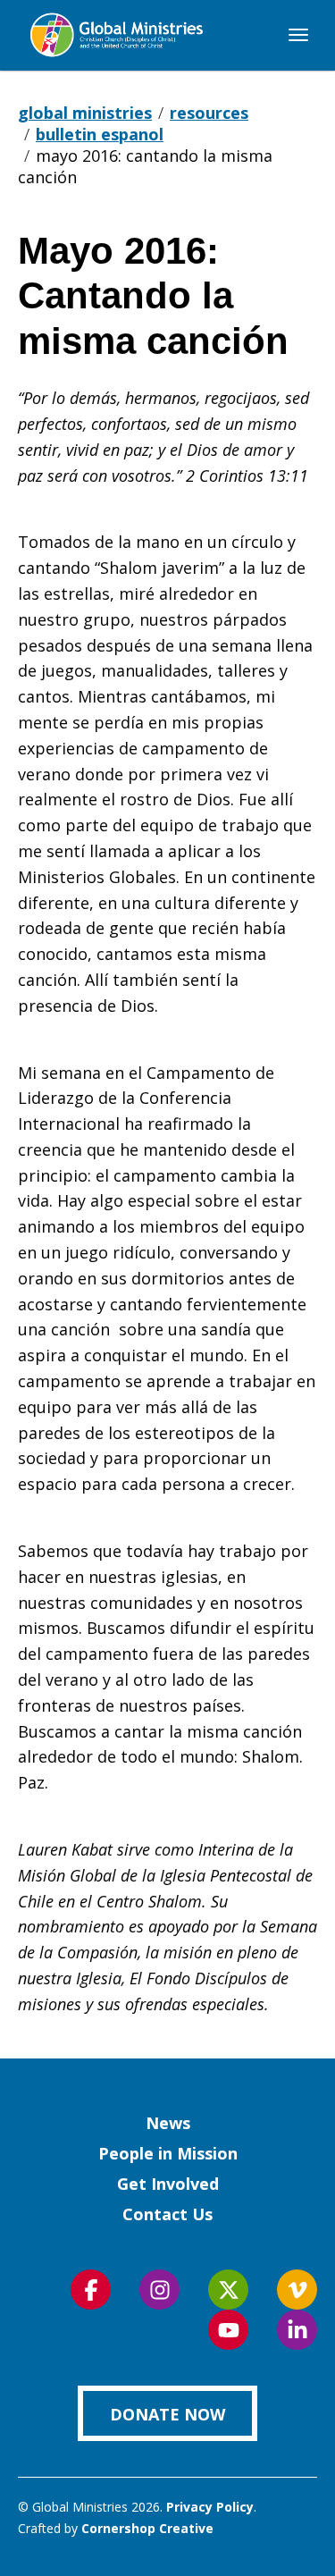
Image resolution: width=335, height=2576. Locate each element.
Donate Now (167, 2414)
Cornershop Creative (147, 2528)
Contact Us (167, 2214)
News (168, 2123)
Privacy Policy (210, 2507)
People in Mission (168, 2153)
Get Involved (168, 2184)
